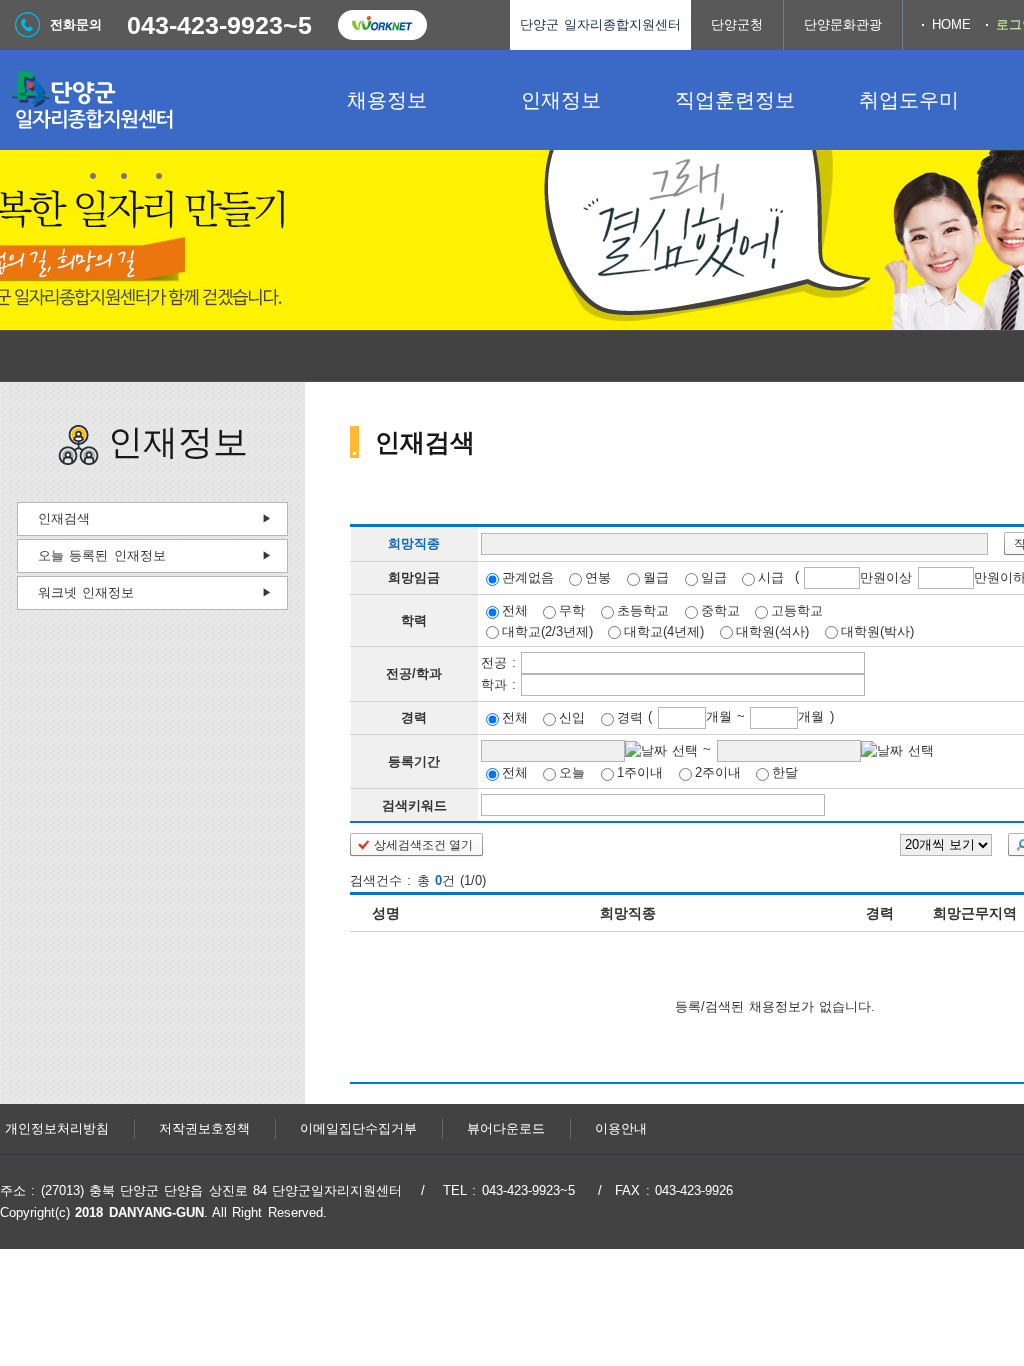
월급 (656, 577)
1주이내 (640, 772)
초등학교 (643, 610)
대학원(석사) (772, 630)
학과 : (501, 684)
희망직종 (414, 544)
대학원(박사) (877, 630)
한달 (785, 772)
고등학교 (797, 610)
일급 (714, 577)
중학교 (720, 610)
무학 (572, 610)
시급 (771, 577)
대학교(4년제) (664, 630)
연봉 (598, 577)
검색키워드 (414, 804)
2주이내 (718, 772)
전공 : (501, 662)
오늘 (572, 772)
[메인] (150, 100)
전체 (515, 610)
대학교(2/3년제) (547, 630)
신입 (572, 717)
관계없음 (528, 577)
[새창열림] (382, 25)
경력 (630, 717)
